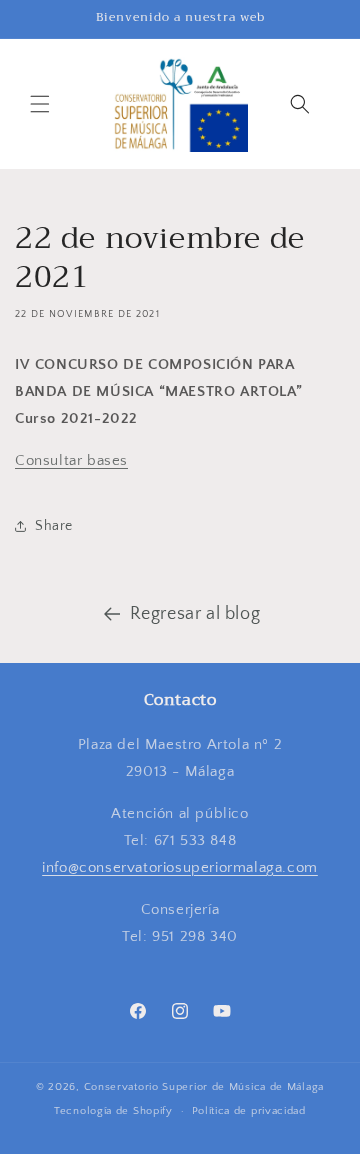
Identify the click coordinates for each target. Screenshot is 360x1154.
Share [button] (54, 526)
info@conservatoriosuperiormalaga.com (180, 867)
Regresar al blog (195, 614)
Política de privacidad (249, 1111)
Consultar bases (71, 460)
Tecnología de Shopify (113, 1111)
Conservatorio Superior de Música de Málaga (204, 1087)
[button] (40, 104)
